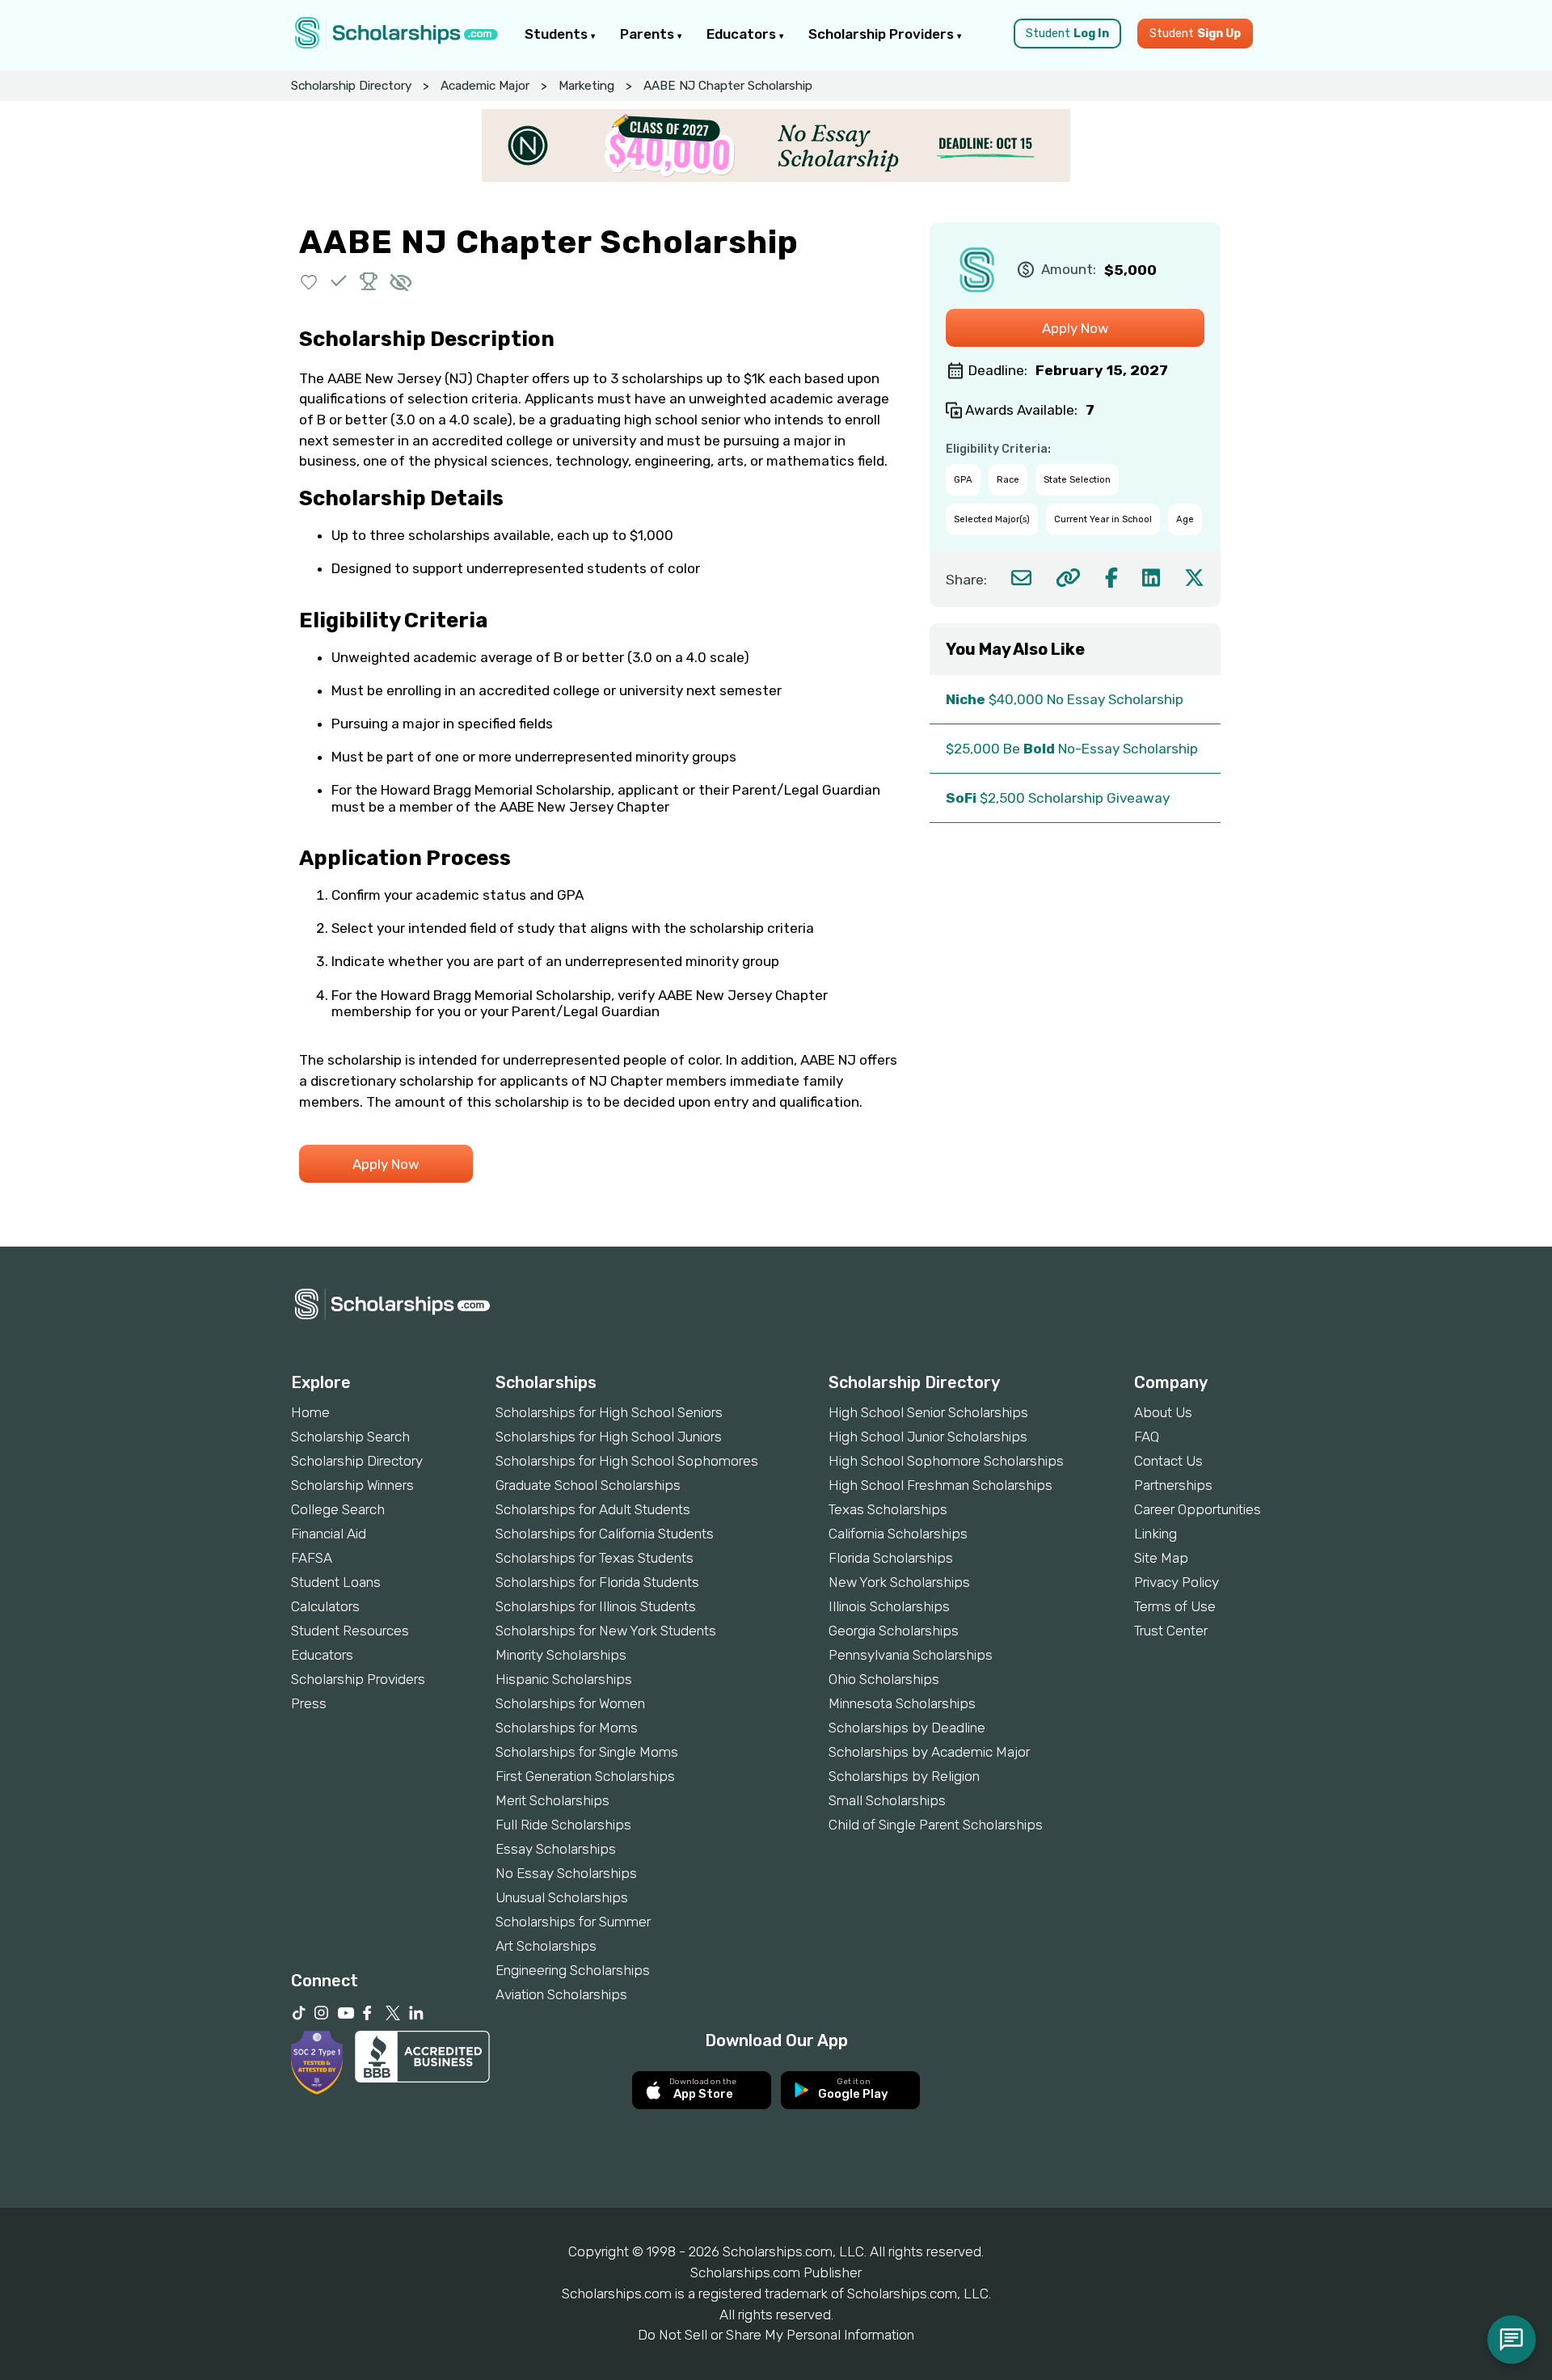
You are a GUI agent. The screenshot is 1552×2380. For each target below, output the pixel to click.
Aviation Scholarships (561, 1994)
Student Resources (350, 1631)
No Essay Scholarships (566, 1873)
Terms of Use (1175, 1606)
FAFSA (312, 1558)
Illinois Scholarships (889, 1606)
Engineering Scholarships (573, 1970)
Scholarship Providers (883, 34)
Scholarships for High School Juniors (609, 1437)
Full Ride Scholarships (563, 1825)
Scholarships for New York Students (606, 1631)
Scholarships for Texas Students (595, 1558)
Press (309, 1703)
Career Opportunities (1198, 1509)
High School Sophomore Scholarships (946, 1461)
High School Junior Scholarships (928, 1437)
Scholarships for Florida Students (597, 1582)
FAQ (1147, 1437)
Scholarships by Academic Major (929, 1752)
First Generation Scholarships (585, 1776)
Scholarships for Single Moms (587, 1752)
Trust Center (1171, 1631)
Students (558, 34)
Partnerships (1173, 1485)
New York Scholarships (899, 1582)
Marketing (586, 86)
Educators (743, 34)
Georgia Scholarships (894, 1631)
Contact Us (1168, 1461)
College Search (338, 1509)
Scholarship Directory (351, 86)
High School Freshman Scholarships (940, 1485)
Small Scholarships (887, 1800)
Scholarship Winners (352, 1485)
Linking (1156, 1534)
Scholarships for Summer (573, 1922)
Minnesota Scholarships (902, 1703)
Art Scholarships (546, 1946)
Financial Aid (329, 1534)
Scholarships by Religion (904, 1776)
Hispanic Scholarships (564, 1679)
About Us (1163, 1412)
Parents (649, 34)
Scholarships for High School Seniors (609, 1412)
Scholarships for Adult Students (593, 1509)
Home (310, 1412)
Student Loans (336, 1582)
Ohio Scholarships (884, 1679)
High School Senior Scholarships (928, 1412)
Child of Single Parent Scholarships (936, 1825)
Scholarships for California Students (605, 1534)
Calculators (325, 1606)
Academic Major (485, 86)
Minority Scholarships (561, 1655)
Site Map (1161, 1558)
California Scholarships (898, 1534)
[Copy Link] (1068, 578)
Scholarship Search (350, 1437)
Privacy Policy (1177, 1582)
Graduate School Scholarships (588, 1485)
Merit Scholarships (552, 1800)
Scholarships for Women (570, 1703)
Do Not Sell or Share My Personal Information (776, 2335)
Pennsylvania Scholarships (911, 1655)
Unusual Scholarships (562, 1897)
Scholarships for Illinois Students (596, 1606)
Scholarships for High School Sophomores (627, 1461)
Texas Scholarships (888, 1509)
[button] (309, 281)
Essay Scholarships (556, 1849)
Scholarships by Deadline (907, 1728)
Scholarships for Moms (567, 1728)
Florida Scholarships (891, 1558)
